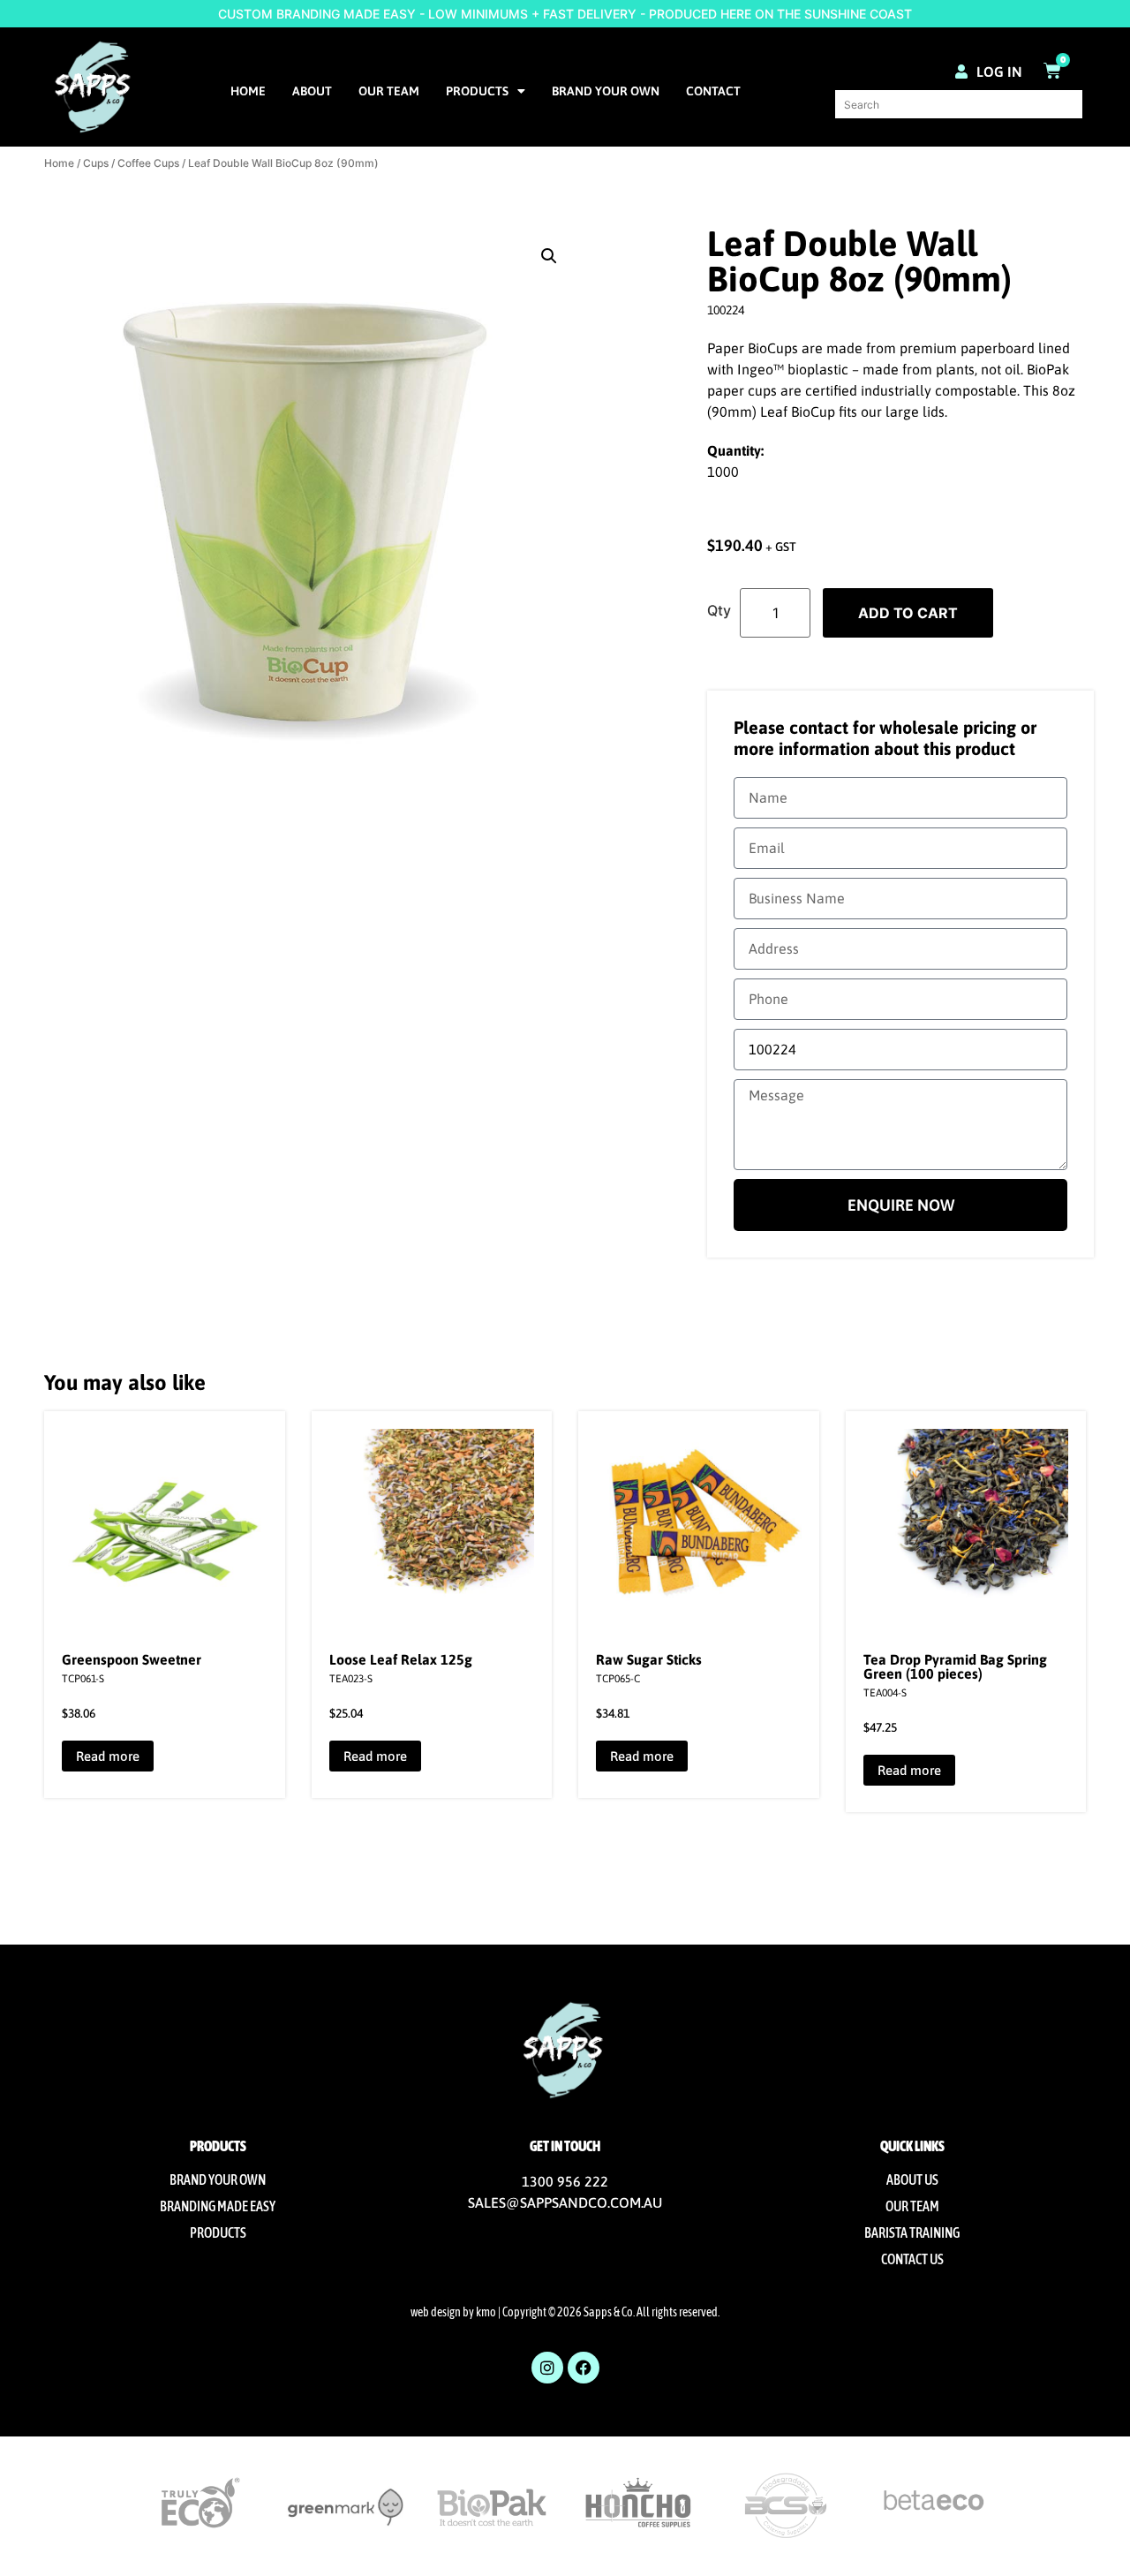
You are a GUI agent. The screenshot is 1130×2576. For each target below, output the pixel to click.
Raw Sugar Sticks (649, 1659)
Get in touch (565, 2146)
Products (477, 91)
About (312, 91)
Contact (713, 91)
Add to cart (908, 613)
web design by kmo (453, 2312)
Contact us (912, 2259)
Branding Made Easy (218, 2206)
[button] (549, 256)
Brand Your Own (606, 91)
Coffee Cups (148, 163)
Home (248, 91)
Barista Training (912, 2232)
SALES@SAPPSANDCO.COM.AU (565, 2202)
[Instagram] (547, 2368)
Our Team (389, 91)
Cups (96, 163)
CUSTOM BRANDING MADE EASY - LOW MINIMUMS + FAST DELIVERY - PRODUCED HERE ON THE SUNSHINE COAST (565, 14)
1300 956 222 (565, 2181)
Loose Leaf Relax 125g (401, 1659)
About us (912, 2179)
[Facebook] (584, 2368)
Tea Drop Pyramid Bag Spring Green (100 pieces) (955, 1666)
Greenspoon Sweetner (132, 1659)
